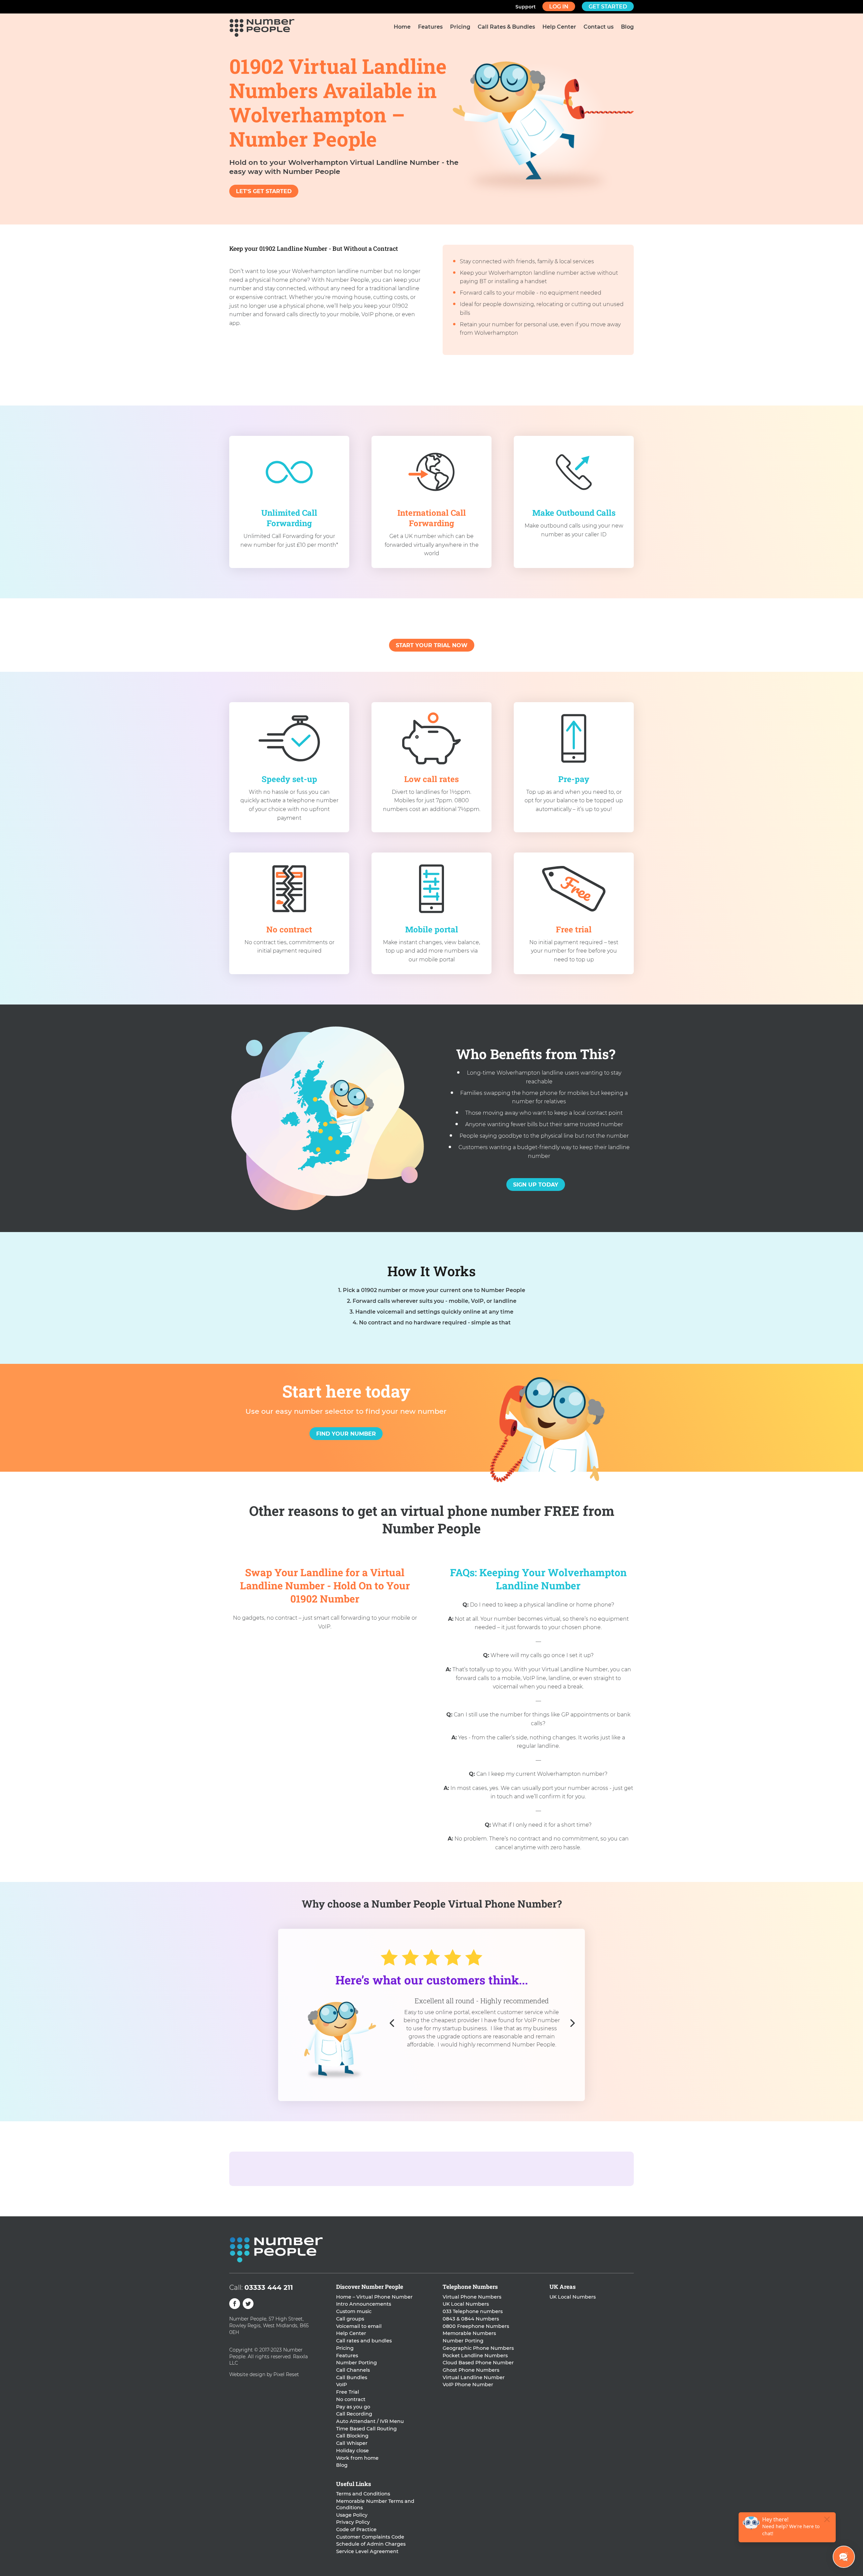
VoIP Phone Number (468, 2385)
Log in (559, 7)
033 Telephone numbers (473, 2311)
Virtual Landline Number (474, 2377)
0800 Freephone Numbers (476, 2326)
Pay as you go (353, 2407)
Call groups (350, 2319)
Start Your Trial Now (432, 645)
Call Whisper (352, 2443)
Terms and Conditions (363, 2494)
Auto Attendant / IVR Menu (370, 2421)
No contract (351, 2399)
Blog (627, 27)
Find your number (346, 1434)
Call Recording (354, 2414)
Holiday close (352, 2451)
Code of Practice (356, 2529)
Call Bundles (352, 2377)
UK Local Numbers (466, 2304)
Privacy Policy (353, 2522)
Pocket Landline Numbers (475, 2356)
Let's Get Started (264, 191)
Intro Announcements (364, 2304)
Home (402, 27)
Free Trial (348, 2392)
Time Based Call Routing (366, 2429)
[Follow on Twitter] (248, 2304)
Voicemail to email (359, 2326)
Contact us (599, 27)
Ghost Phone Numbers (471, 2370)
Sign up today (536, 1185)
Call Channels (353, 2370)
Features (430, 27)
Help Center (559, 27)
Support (526, 7)
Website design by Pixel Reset (264, 2374)
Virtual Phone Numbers (472, 2297)
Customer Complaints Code (370, 2537)
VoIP (341, 2385)
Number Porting (356, 2363)
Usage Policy (352, 2515)
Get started (608, 7)
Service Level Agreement (367, 2551)
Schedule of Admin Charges (371, 2544)
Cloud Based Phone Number (478, 2363)
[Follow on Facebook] (235, 2304)
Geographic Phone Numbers (478, 2348)
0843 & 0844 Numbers (471, 2319)
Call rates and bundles (364, 2341)
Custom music (354, 2311)
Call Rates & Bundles (506, 27)
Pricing (460, 27)
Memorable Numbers (469, 2333)
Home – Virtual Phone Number (374, 2297)
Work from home (357, 2458)
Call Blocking (352, 2436)
